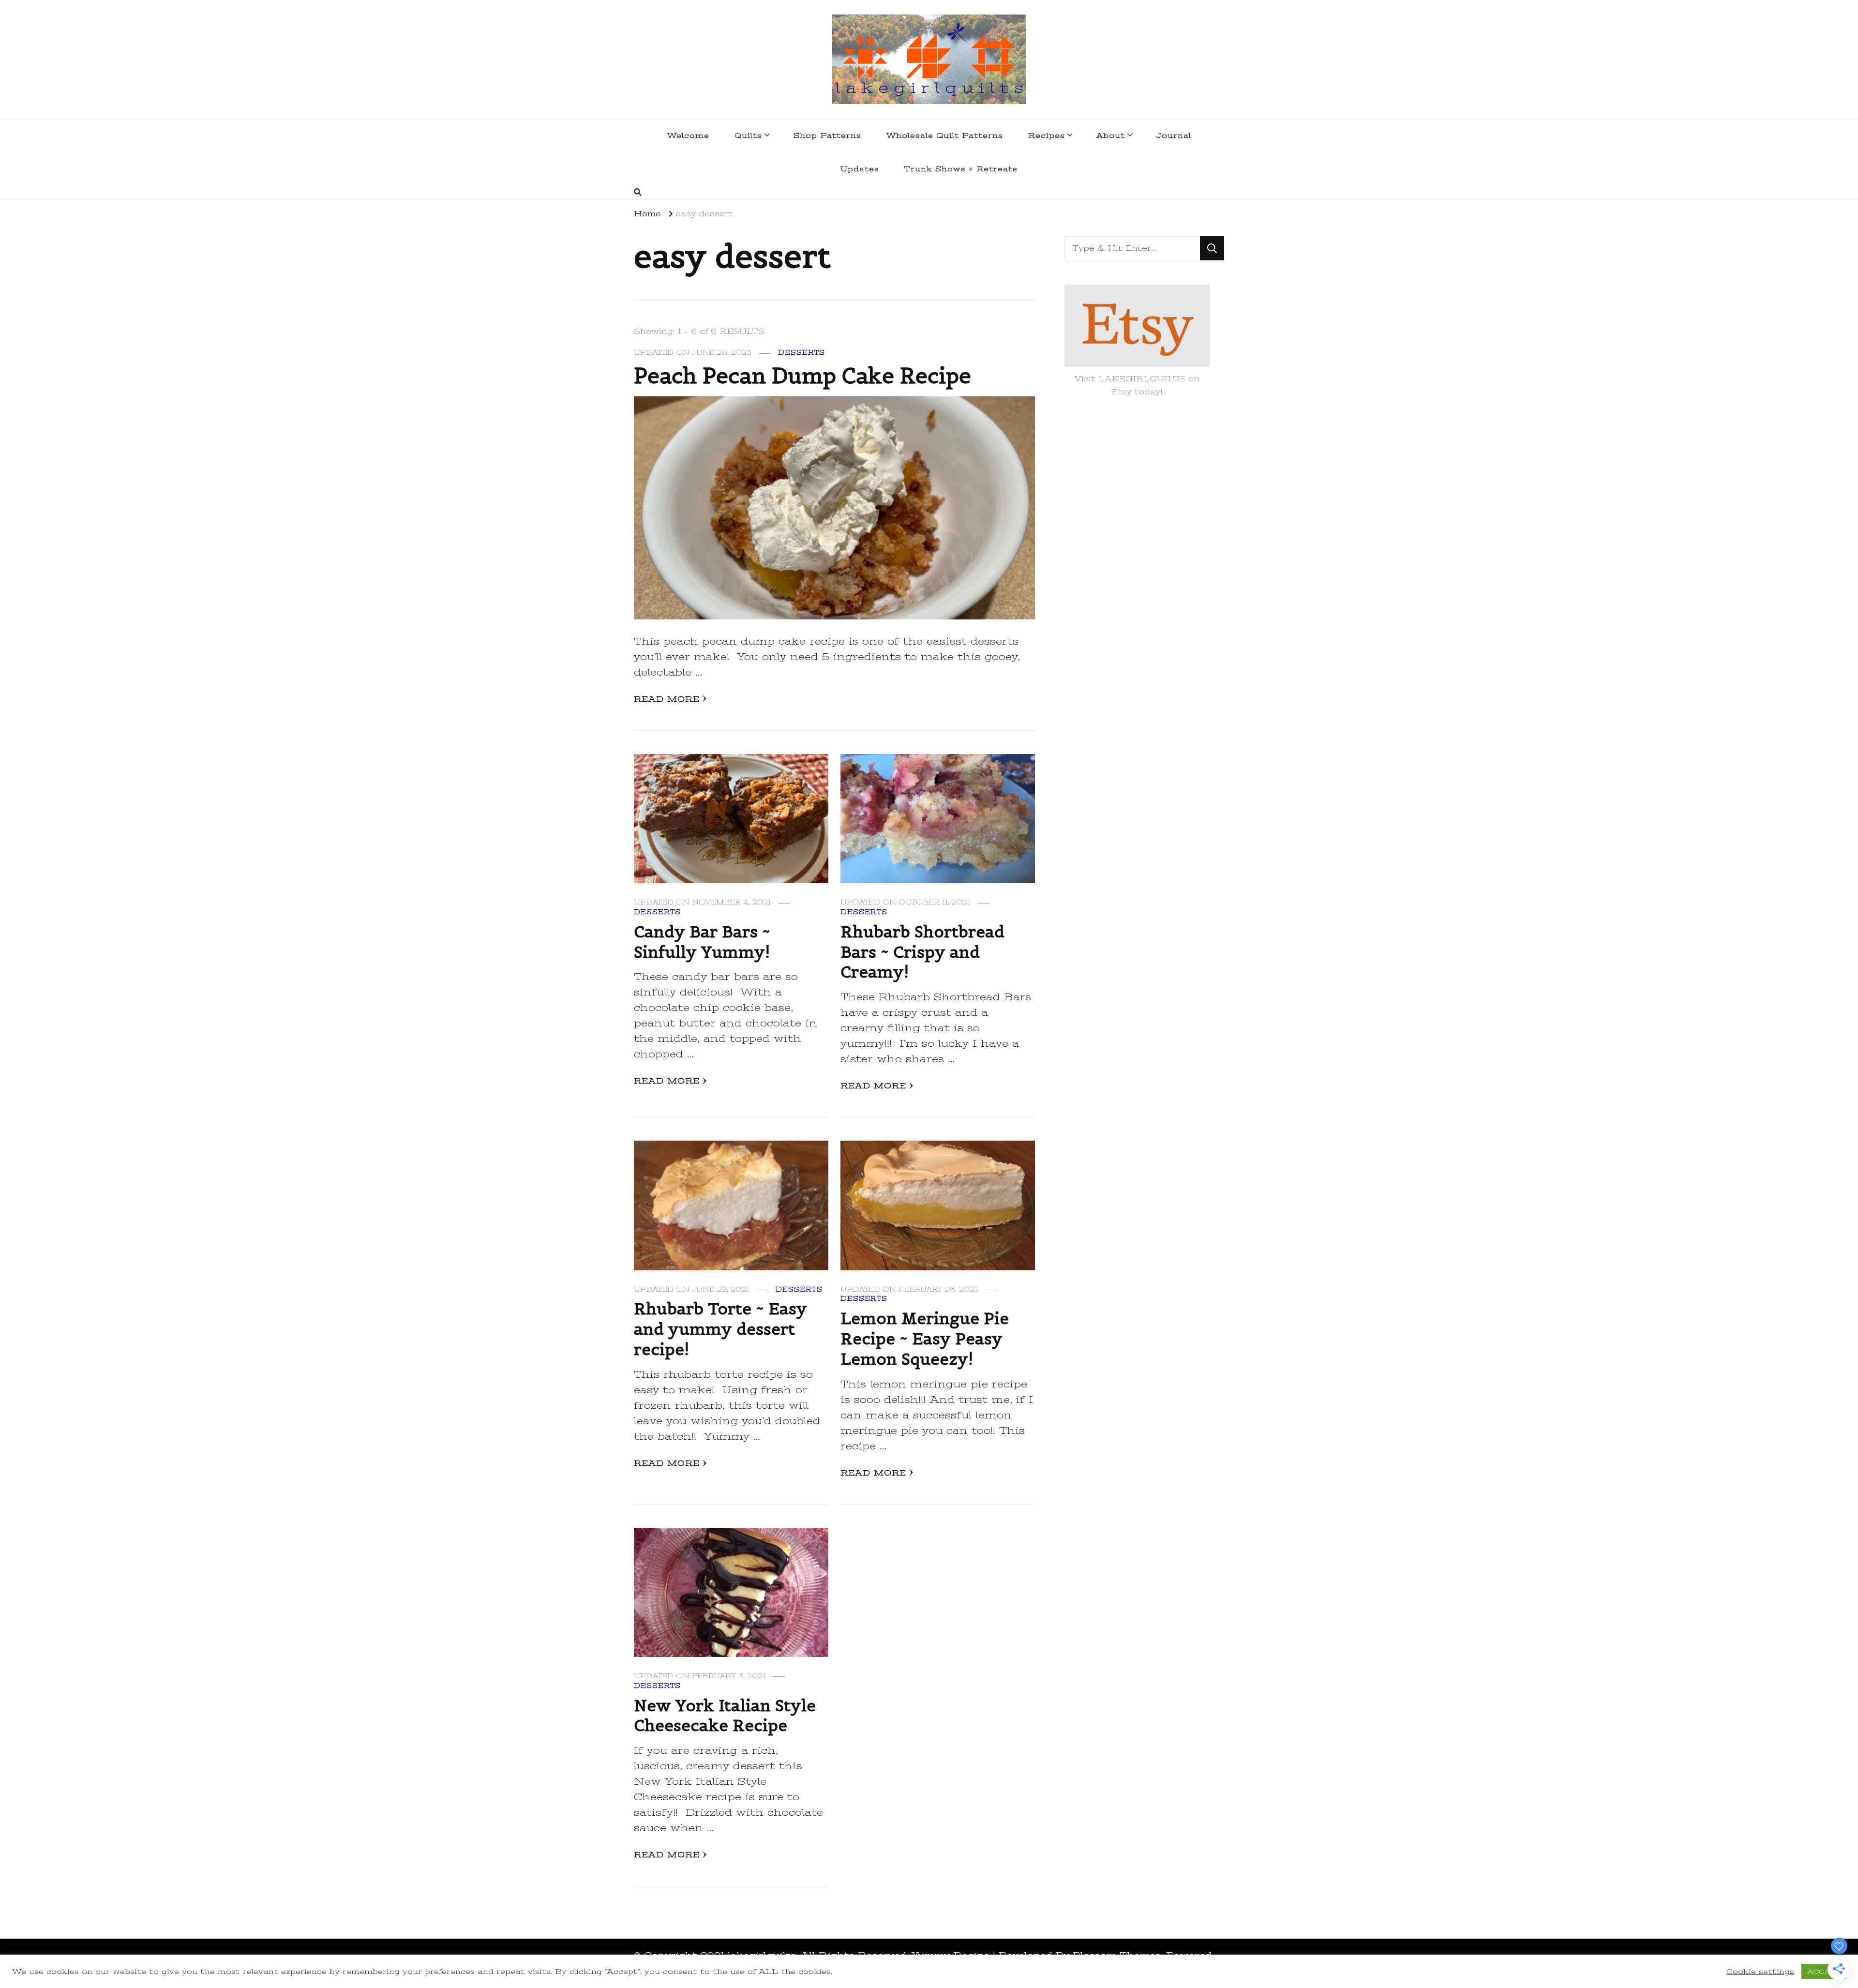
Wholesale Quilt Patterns (945, 136)
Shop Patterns (827, 136)
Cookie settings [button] (1760, 1972)
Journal (1174, 136)
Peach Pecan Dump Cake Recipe (802, 376)
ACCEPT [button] (1824, 1971)
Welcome (688, 136)
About (1111, 136)
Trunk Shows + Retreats (961, 169)
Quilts (748, 136)
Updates (860, 169)
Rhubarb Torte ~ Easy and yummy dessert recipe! (720, 1329)
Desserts (802, 353)
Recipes (1047, 136)
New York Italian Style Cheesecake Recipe (725, 1716)
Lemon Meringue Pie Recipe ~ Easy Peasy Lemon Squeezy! (925, 1339)
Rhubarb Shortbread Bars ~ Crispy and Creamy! (922, 952)
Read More (667, 699)
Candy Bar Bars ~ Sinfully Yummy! (702, 942)
